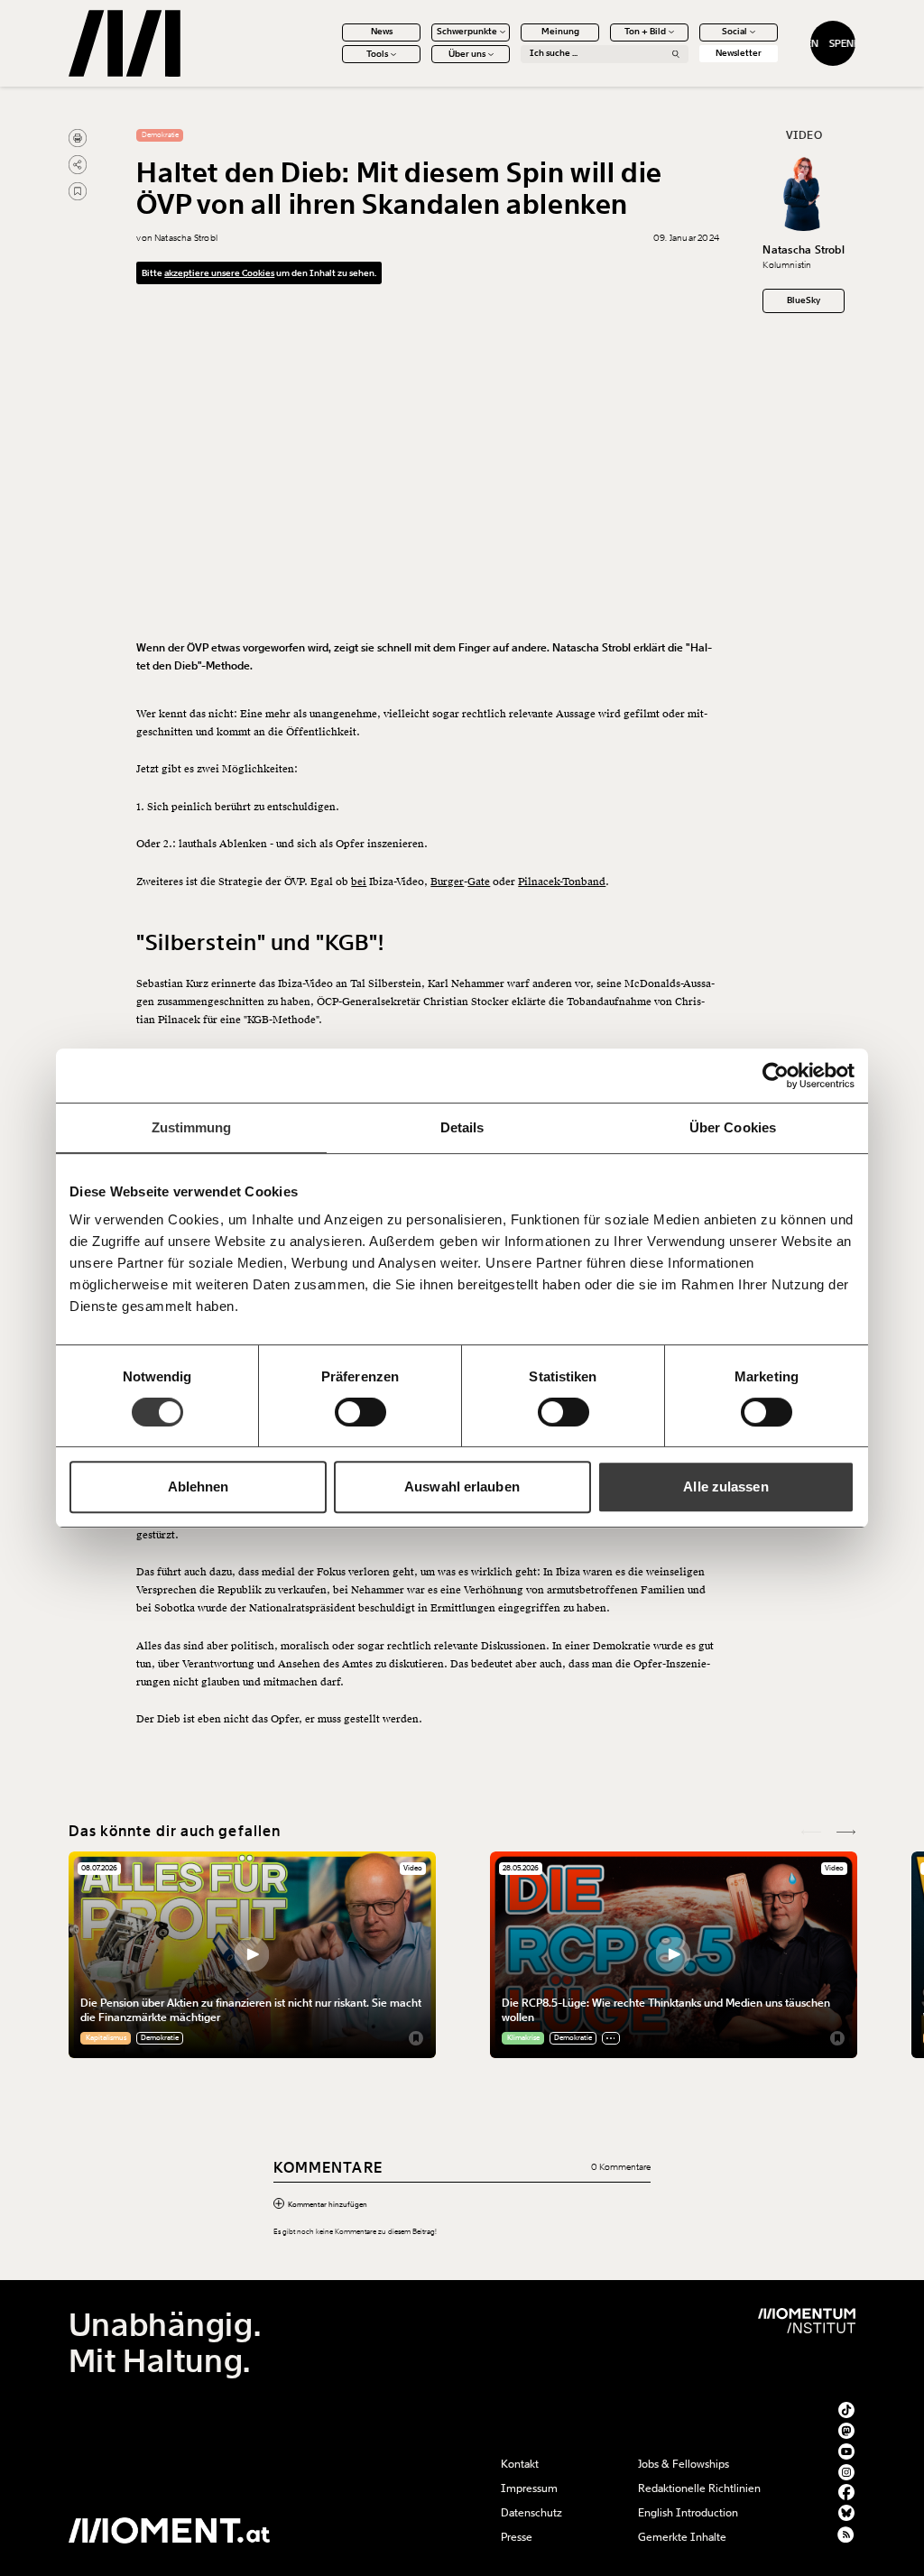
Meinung (560, 32)
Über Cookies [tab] (733, 1127)
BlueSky (804, 300)
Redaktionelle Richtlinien (699, 2488)
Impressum (529, 2488)
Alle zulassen (725, 1487)
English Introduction (688, 2513)
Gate (479, 882)
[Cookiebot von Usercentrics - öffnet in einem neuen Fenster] (776, 1076)
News (382, 32)
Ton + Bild (645, 32)
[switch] (360, 1412)
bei (359, 882)
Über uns (467, 54)
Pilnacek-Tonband (562, 882)
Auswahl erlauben (462, 1487)
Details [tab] (462, 1127)
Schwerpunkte (467, 32)
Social (735, 32)
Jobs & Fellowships (684, 2464)
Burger (447, 882)
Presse (517, 2537)
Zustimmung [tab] (192, 1127)
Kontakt (520, 2464)
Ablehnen (199, 1487)
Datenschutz (531, 2513)
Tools (377, 54)
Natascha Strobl (804, 250)
